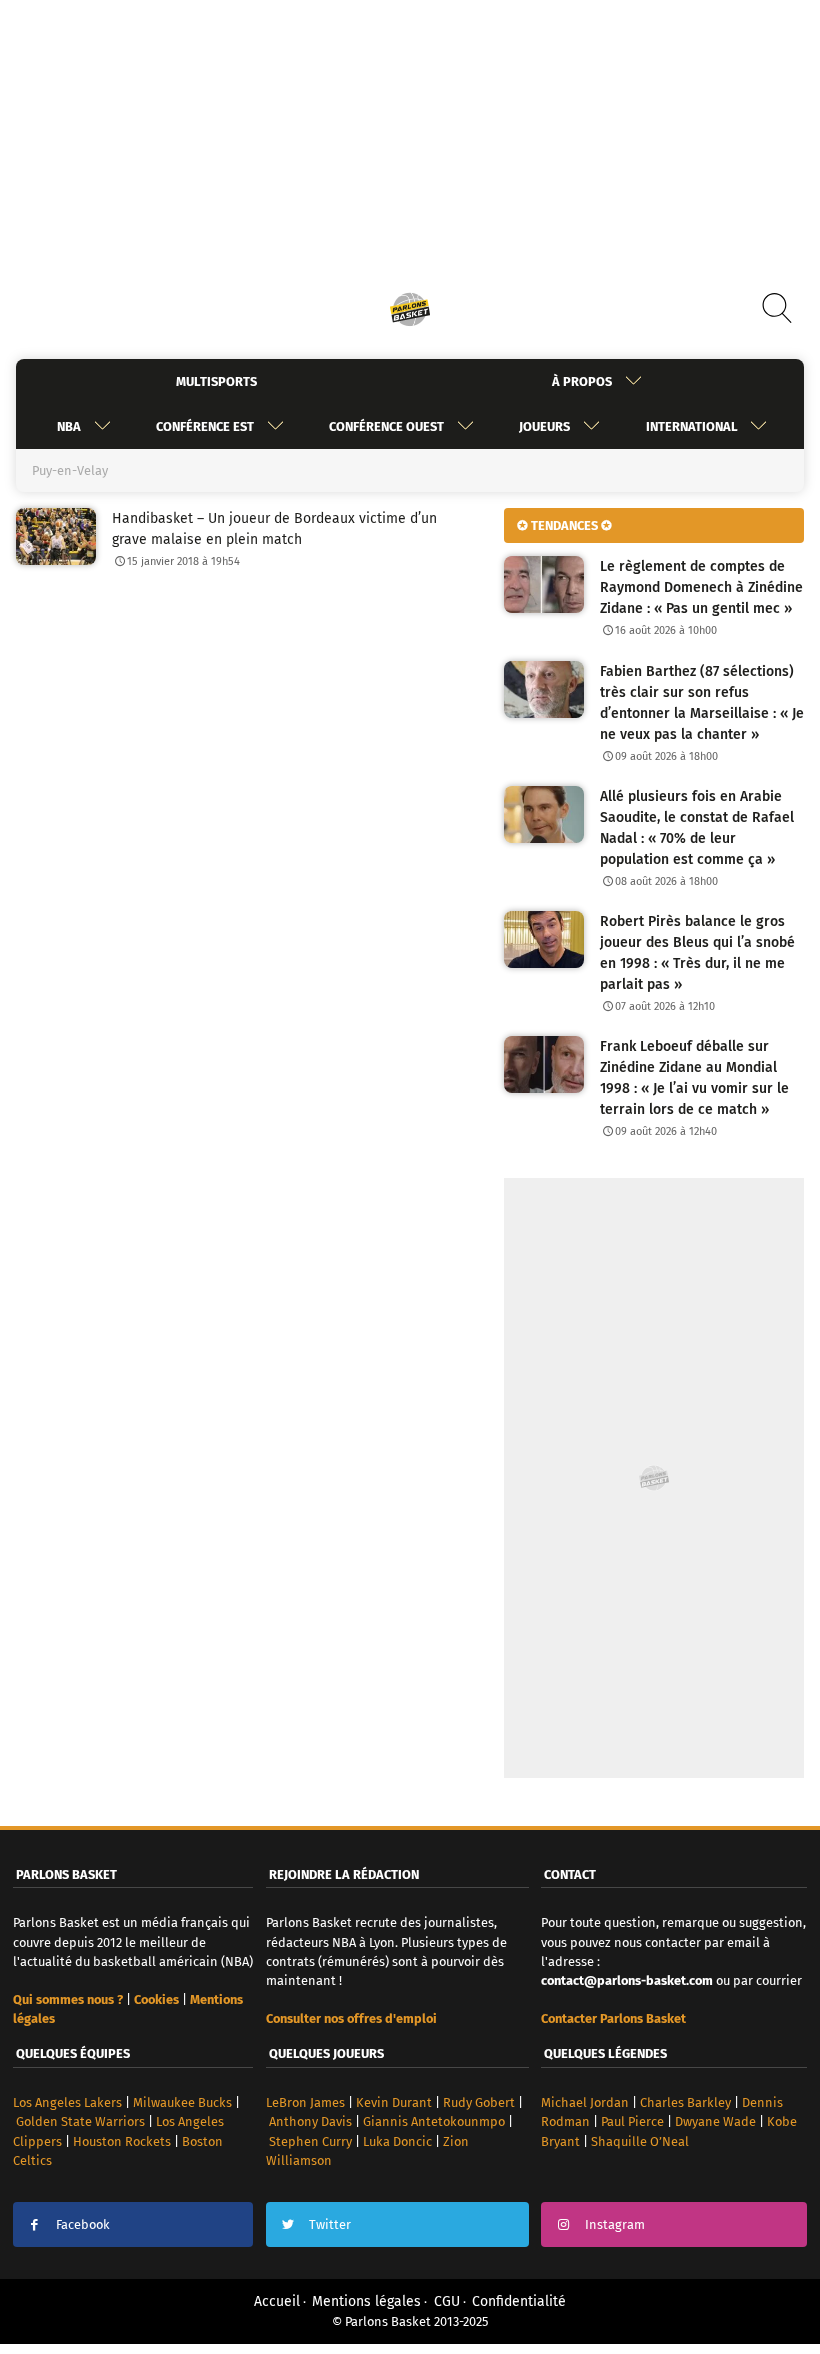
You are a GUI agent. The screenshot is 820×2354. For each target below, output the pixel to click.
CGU (447, 2301)
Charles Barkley (685, 2102)
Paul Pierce (632, 2121)
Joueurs (544, 426)
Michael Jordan (585, 2102)
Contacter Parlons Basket (613, 2018)
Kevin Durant (394, 2102)
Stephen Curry (310, 2141)
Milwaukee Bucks (182, 2102)
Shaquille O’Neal (640, 2141)
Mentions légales (366, 2301)
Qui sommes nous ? (68, 1999)
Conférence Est (205, 426)
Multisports (216, 381)
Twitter (330, 2224)
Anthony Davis (310, 2121)
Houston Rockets (122, 2141)
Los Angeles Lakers (67, 2102)
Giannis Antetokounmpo (434, 2121)
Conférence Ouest (386, 426)
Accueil (277, 2301)
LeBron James (305, 2102)
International (691, 426)
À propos (582, 381)
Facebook (83, 2224)
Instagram (615, 2224)
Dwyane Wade (715, 2121)
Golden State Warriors (80, 2121)
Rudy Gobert (479, 2102)
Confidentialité (519, 2301)
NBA (69, 426)
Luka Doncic (397, 2141)
